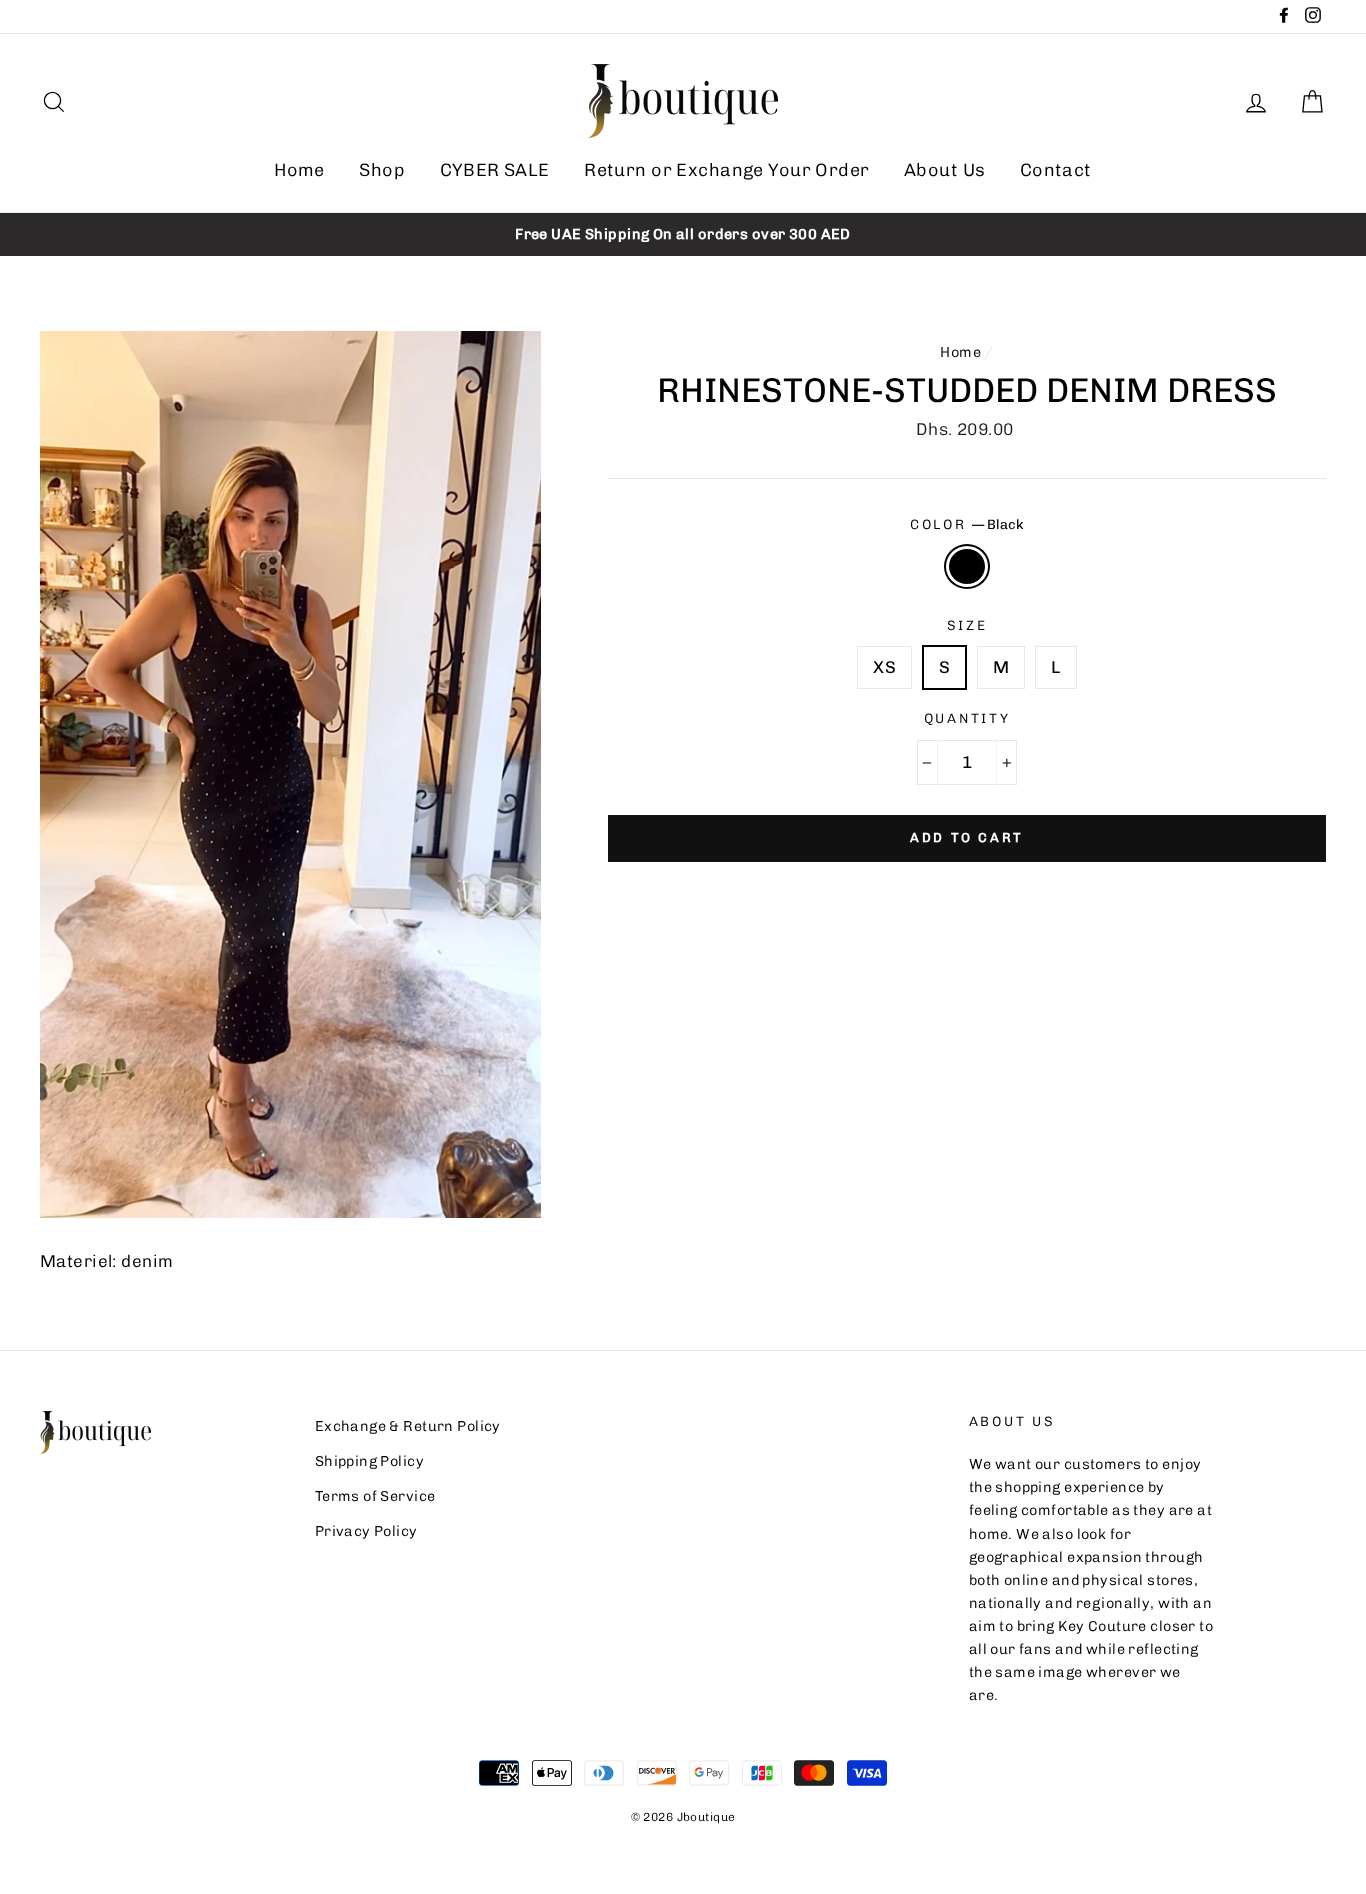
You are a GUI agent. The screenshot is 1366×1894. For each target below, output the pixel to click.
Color (967, 524)
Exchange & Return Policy (408, 1426)
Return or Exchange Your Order (726, 170)
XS (884, 667)
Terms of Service (375, 1496)
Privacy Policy (366, 1531)
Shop (382, 170)
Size (967, 625)
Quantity (967, 718)
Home (299, 170)
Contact (1056, 170)
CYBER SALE (495, 170)
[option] (683, 234)
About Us (944, 170)
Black (967, 566)
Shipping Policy (369, 1461)
